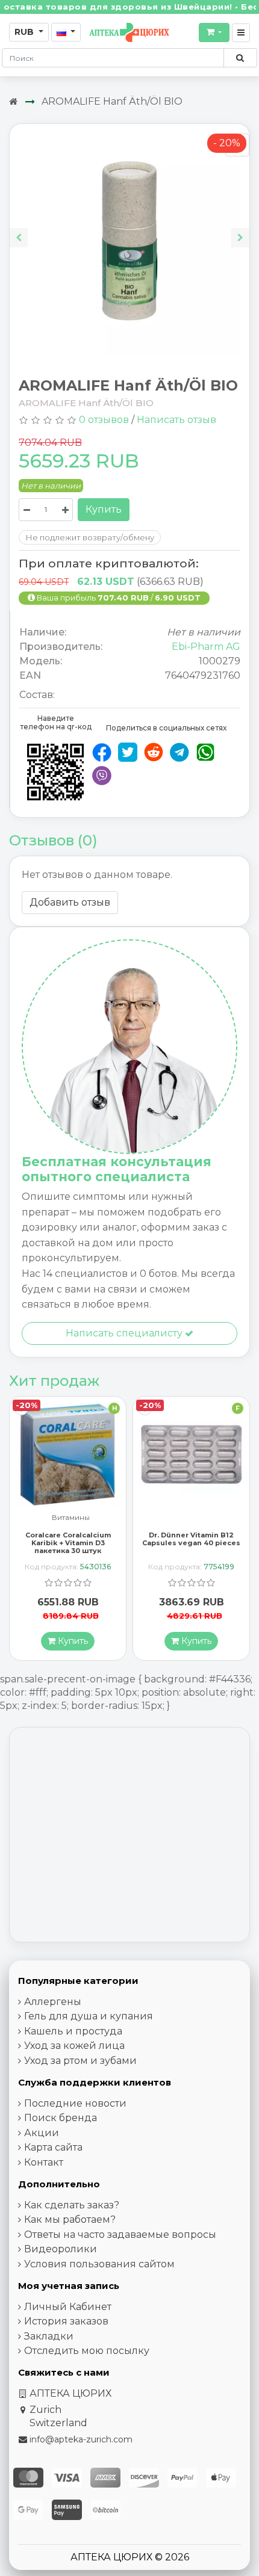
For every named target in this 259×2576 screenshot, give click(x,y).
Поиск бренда (61, 2118)
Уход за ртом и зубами (80, 2061)
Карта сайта (53, 2147)
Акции (42, 2133)
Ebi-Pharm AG (206, 647)
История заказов (66, 2321)
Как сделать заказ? (72, 2205)
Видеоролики (61, 2249)
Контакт (44, 2162)
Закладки (49, 2336)
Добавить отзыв (70, 902)
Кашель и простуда (73, 2031)
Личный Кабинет (68, 2307)
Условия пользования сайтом (99, 2264)
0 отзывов (104, 420)
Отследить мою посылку (87, 2351)
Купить (104, 509)
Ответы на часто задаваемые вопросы (120, 2235)
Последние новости (75, 2103)
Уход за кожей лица (74, 2046)
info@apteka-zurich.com (81, 2439)
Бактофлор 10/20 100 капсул (191, 1539)
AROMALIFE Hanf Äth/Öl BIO (112, 101)
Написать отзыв (176, 420)
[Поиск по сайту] (240, 58)
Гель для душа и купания (89, 2016)
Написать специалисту (125, 1333)
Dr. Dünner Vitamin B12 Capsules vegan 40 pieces (68, 1539)
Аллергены (53, 2002)
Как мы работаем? (70, 2219)
